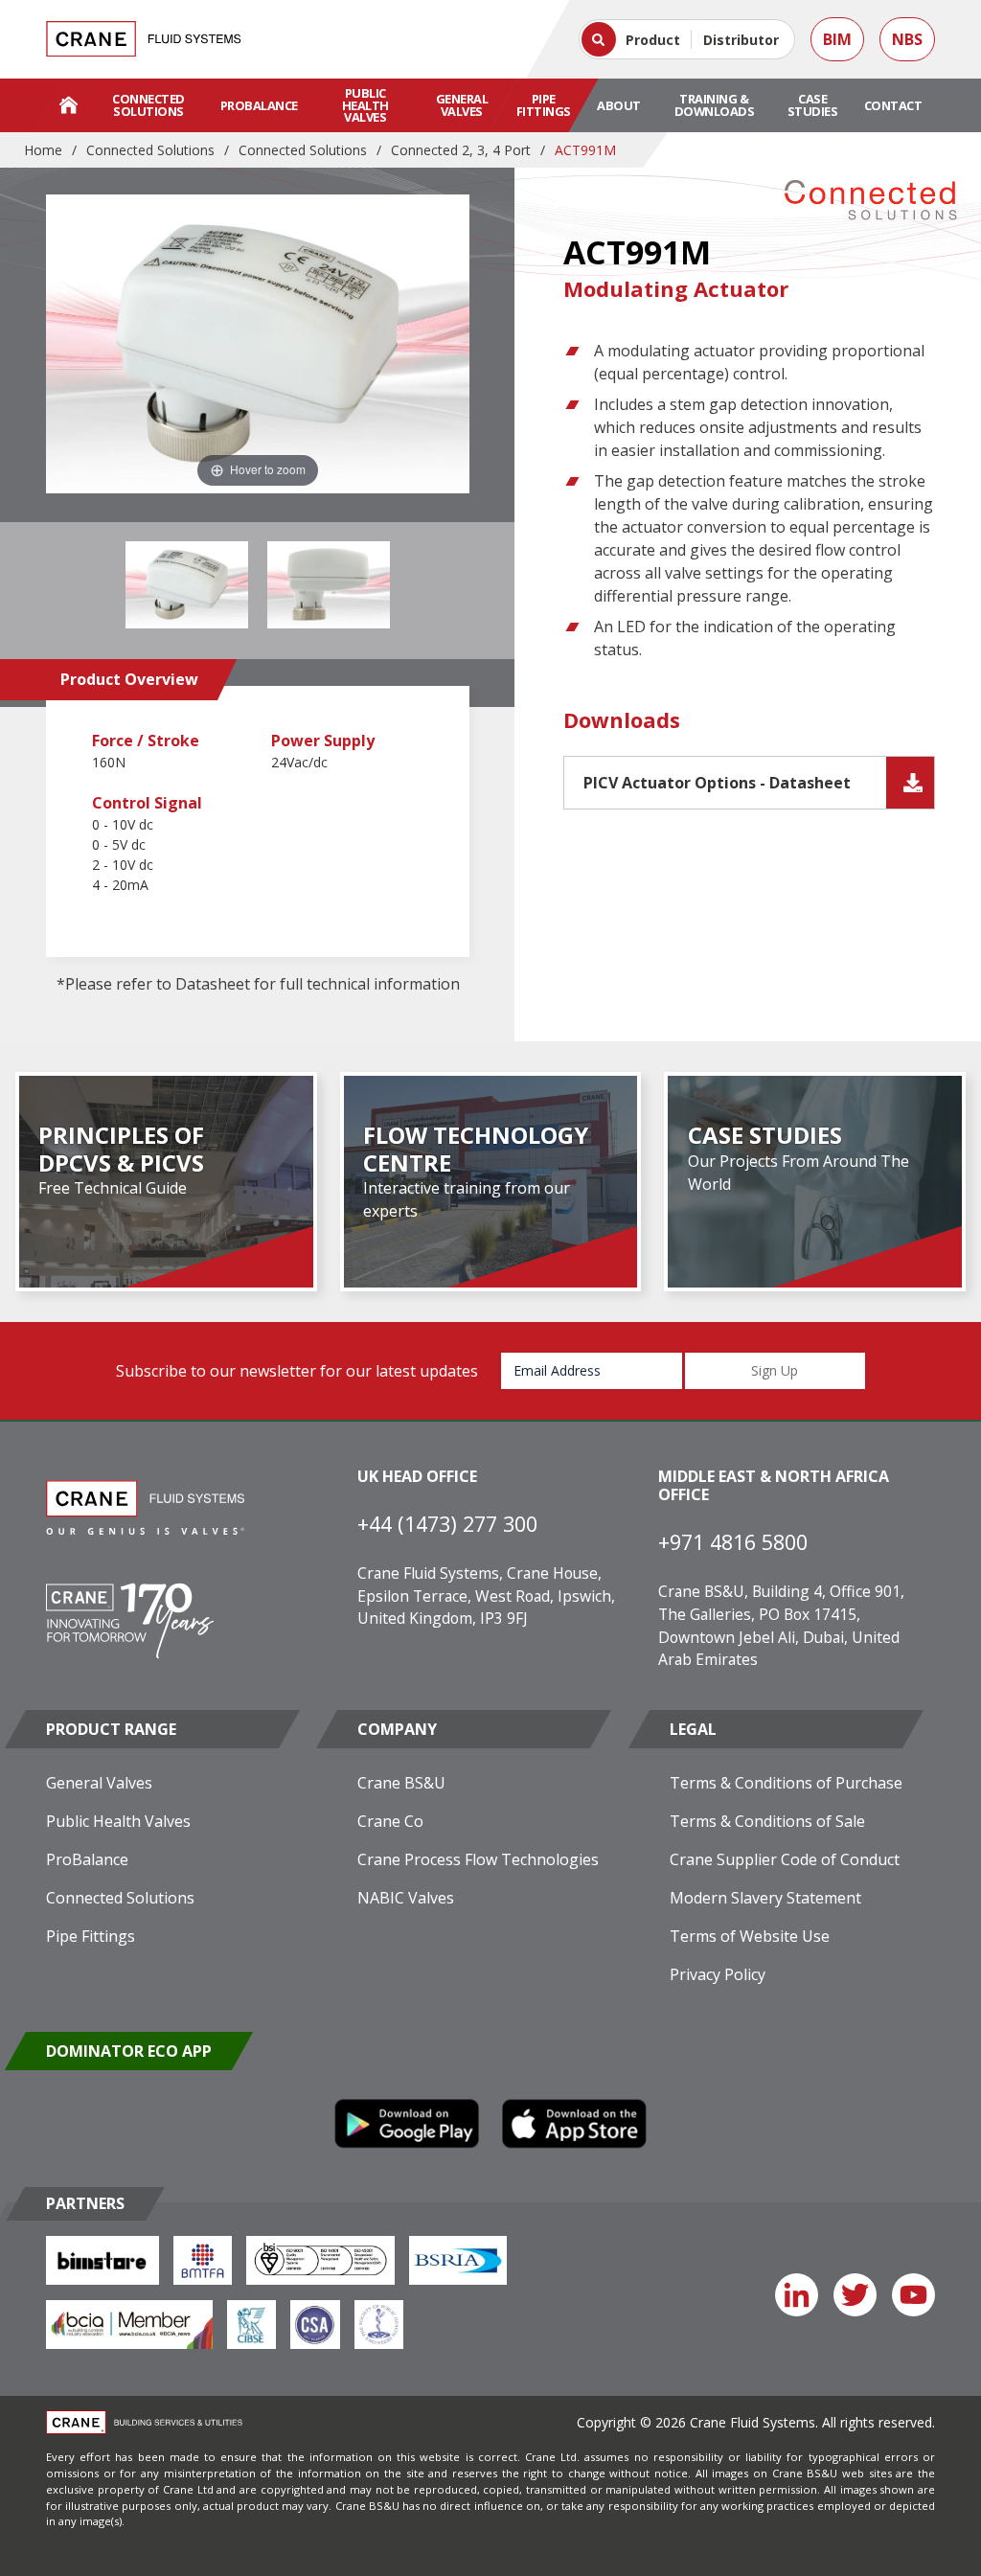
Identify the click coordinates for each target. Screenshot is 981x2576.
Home (43, 150)
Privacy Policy (718, 1974)
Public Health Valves (365, 105)
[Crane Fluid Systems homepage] (144, 39)
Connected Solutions (148, 105)
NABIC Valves (406, 1898)
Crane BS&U (401, 1783)
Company (397, 1729)
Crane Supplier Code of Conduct (785, 1859)
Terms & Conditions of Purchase (786, 1783)
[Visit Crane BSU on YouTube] (913, 2295)
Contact (893, 105)
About (619, 105)
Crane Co (390, 1821)
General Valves (462, 105)
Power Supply (323, 741)
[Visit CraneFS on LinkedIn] (797, 2295)
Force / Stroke (146, 741)
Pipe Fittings (544, 105)
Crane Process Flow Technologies (478, 1859)
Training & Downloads (715, 105)
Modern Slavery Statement (765, 1898)
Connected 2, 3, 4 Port (461, 150)
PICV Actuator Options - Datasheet (717, 783)
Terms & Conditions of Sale (767, 1821)
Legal (693, 1729)
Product (653, 40)
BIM (837, 39)
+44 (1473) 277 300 (447, 1524)
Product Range (111, 1729)
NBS (907, 39)
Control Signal (147, 803)
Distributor (741, 40)
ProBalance (259, 105)
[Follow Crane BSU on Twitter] (855, 2295)
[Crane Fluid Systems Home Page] (68, 105)
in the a (268, 469)
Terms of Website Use (750, 1936)
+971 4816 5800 (733, 1542)
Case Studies (813, 105)
